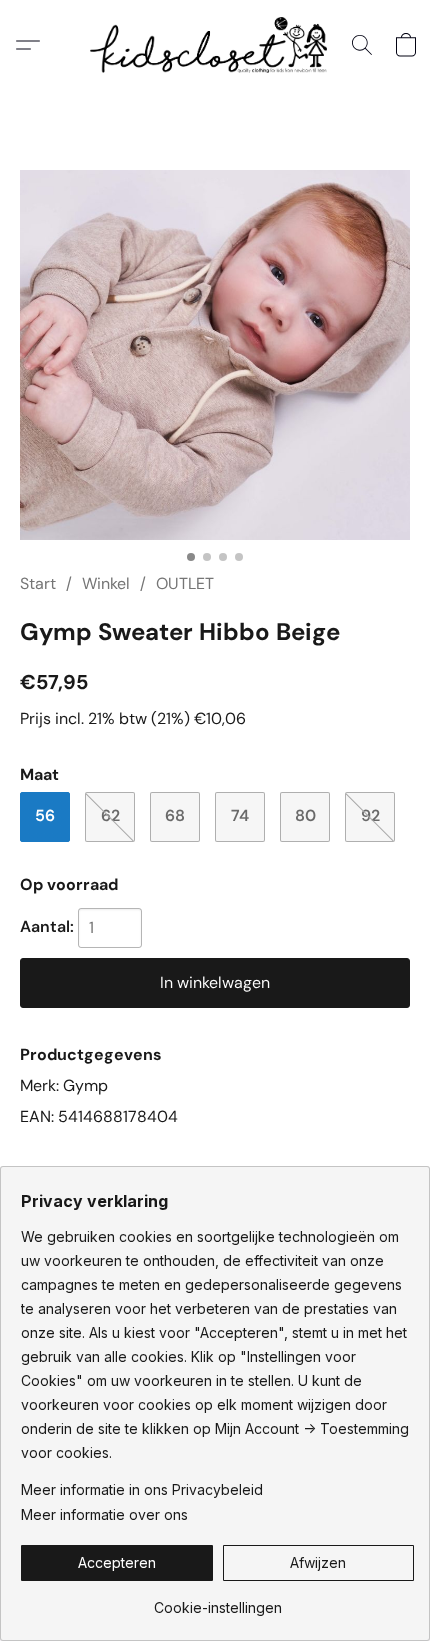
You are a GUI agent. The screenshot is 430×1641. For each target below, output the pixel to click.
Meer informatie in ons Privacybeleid (142, 1489)
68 (175, 815)
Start (38, 583)
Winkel (106, 583)
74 (240, 815)
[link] (217, 1600)
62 (110, 815)
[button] (215, 45)
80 (305, 815)
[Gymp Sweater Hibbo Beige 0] (215, 355)
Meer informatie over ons (104, 1514)
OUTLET (185, 583)
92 (370, 815)
